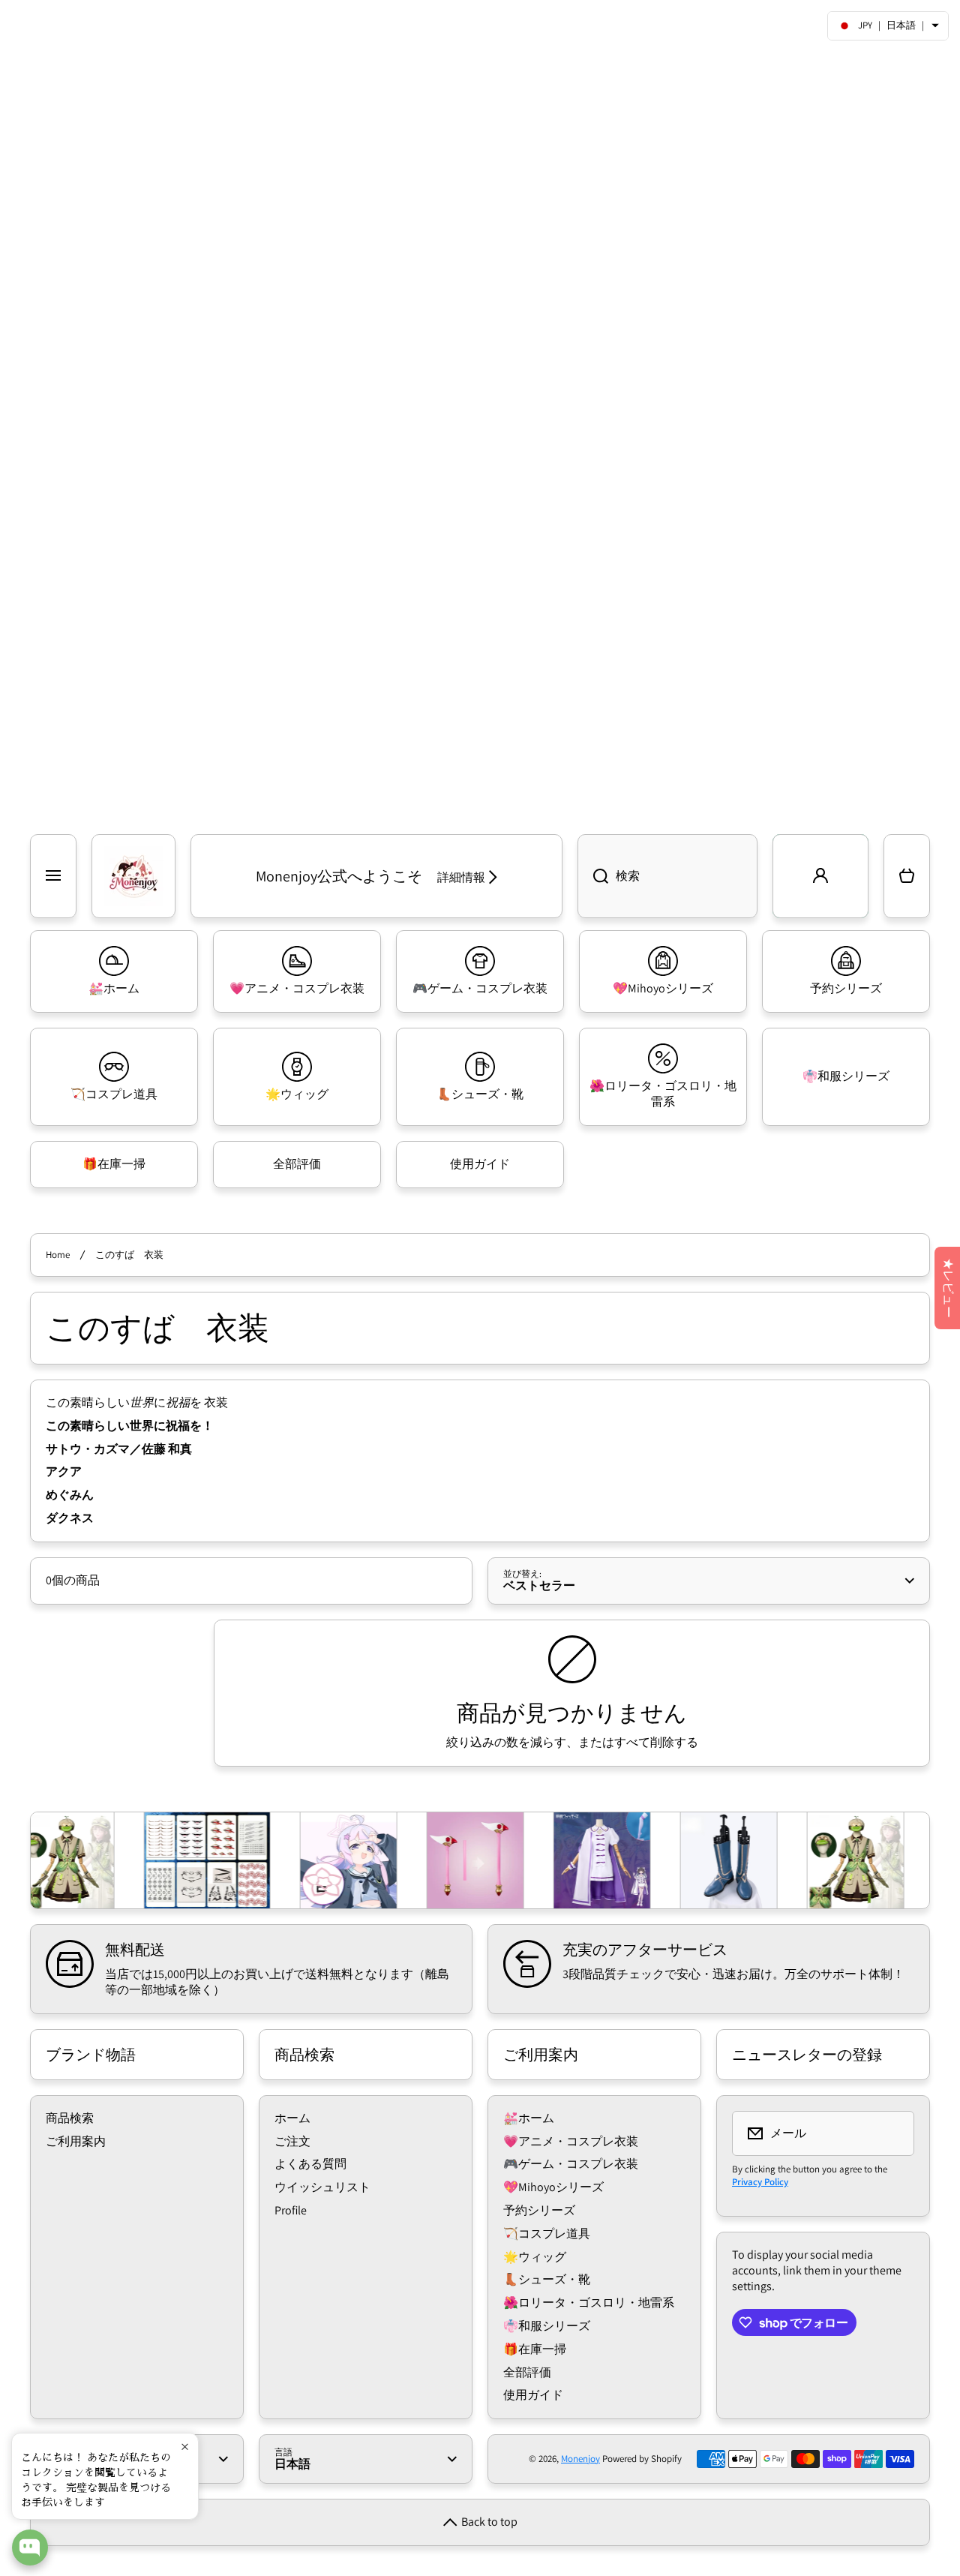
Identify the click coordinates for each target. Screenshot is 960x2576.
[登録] (893, 2133)
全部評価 (527, 2372)
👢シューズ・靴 (547, 2279)
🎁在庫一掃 (535, 2349)
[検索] (593, 876)
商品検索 (70, 2118)
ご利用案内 (76, 2141)
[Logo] (133, 876)
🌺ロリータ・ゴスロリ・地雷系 (589, 2303)
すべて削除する (656, 1743)
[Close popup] (185, 2447)
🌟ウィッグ (535, 2257)
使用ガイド (533, 2395)
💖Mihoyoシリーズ (553, 2187)
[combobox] (667, 876)
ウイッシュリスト (322, 2187)
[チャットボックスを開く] (30, 2547)
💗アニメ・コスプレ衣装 (571, 2141)
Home (58, 1255)
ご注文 (292, 2141)
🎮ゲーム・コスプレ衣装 (571, 2164)
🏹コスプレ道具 (547, 2234)
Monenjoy (580, 2459)
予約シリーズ (539, 2210)
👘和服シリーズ (547, 2326)
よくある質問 (310, 2164)
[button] (907, 876)
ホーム (292, 2118)
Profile (291, 2210)
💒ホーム (529, 2118)
